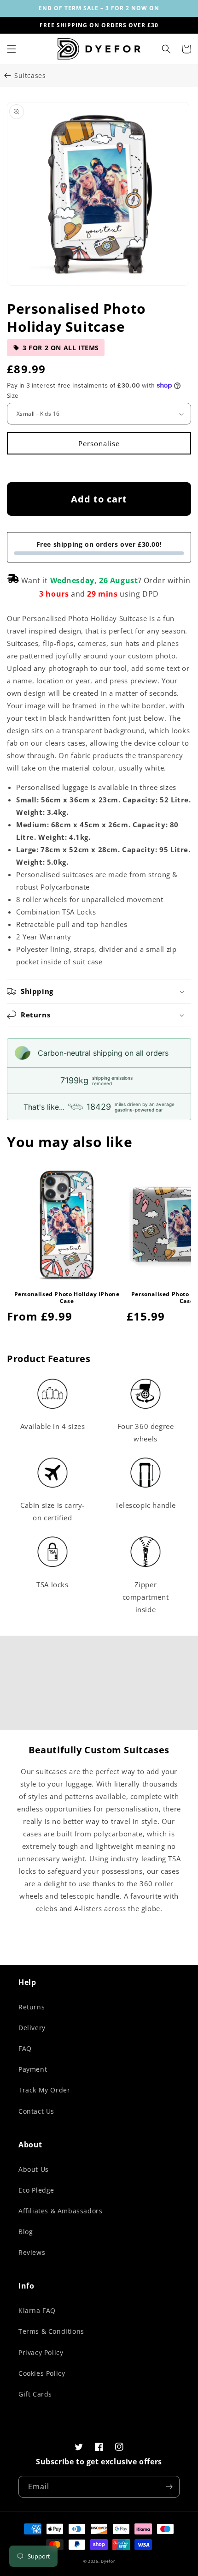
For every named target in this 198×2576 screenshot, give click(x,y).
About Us (34, 2169)
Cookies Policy (42, 2373)
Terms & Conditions (51, 2331)
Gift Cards (35, 2394)
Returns (32, 2007)
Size (13, 395)
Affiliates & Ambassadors (60, 2211)
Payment (33, 2069)
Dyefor (108, 2561)
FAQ (25, 2048)
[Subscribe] (169, 2487)
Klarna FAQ (37, 2310)
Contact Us (36, 2111)
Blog (26, 2232)
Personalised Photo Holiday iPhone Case (67, 1298)
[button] (12, 49)
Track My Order (44, 2090)
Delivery (32, 2028)
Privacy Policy (41, 2352)
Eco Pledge (36, 2190)
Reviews (32, 2252)
